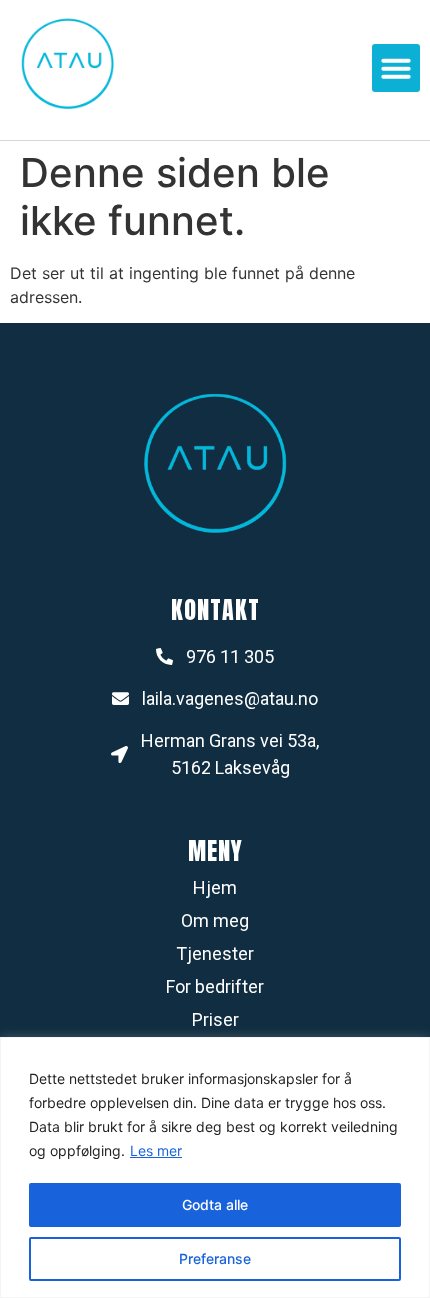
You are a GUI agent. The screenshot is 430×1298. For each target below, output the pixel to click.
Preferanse (215, 1258)
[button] (396, 68)
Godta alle (215, 1204)
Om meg (215, 920)
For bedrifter (215, 986)
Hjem (215, 887)
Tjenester (215, 953)
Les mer (156, 1150)
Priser (215, 1019)
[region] (215, 1167)
